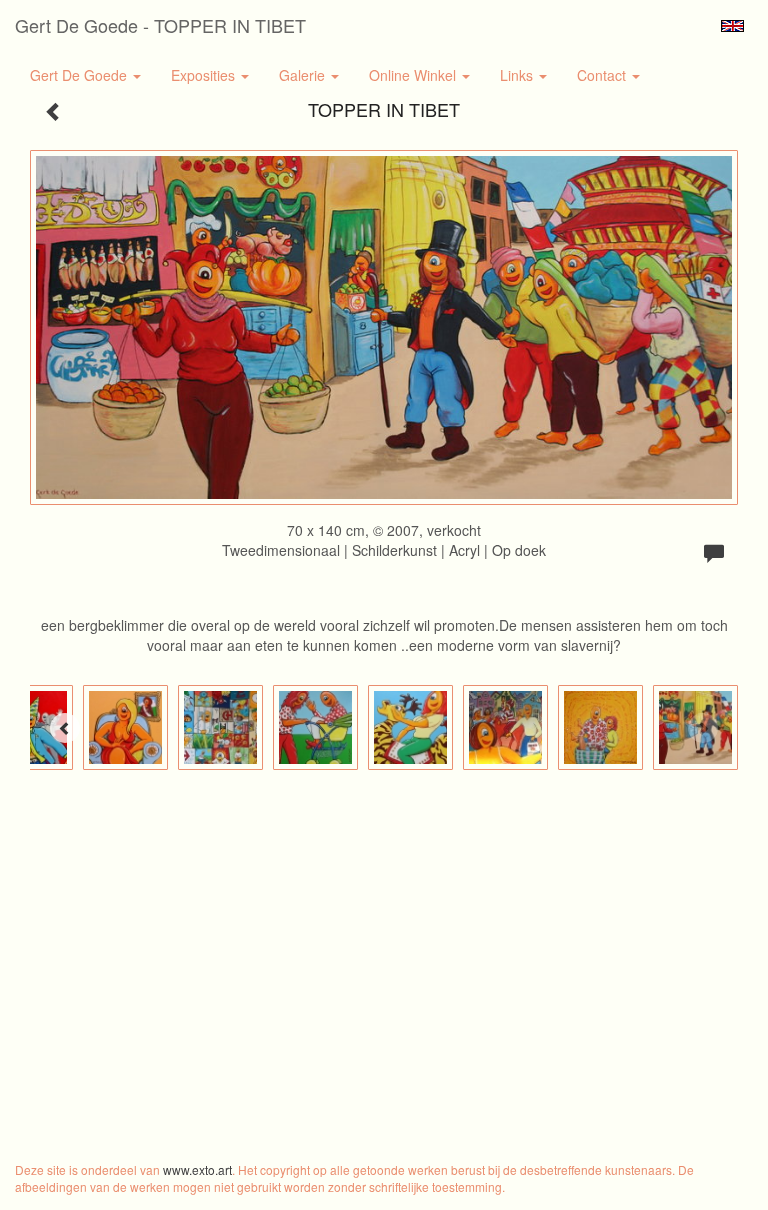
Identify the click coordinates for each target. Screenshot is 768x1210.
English (732, 26)
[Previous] (65, 728)
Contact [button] (603, 75)
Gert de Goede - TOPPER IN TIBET (160, 25)
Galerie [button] (304, 75)
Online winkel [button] (414, 75)
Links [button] (518, 75)
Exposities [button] (205, 75)
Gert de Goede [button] (80, 75)
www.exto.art (197, 1169)
